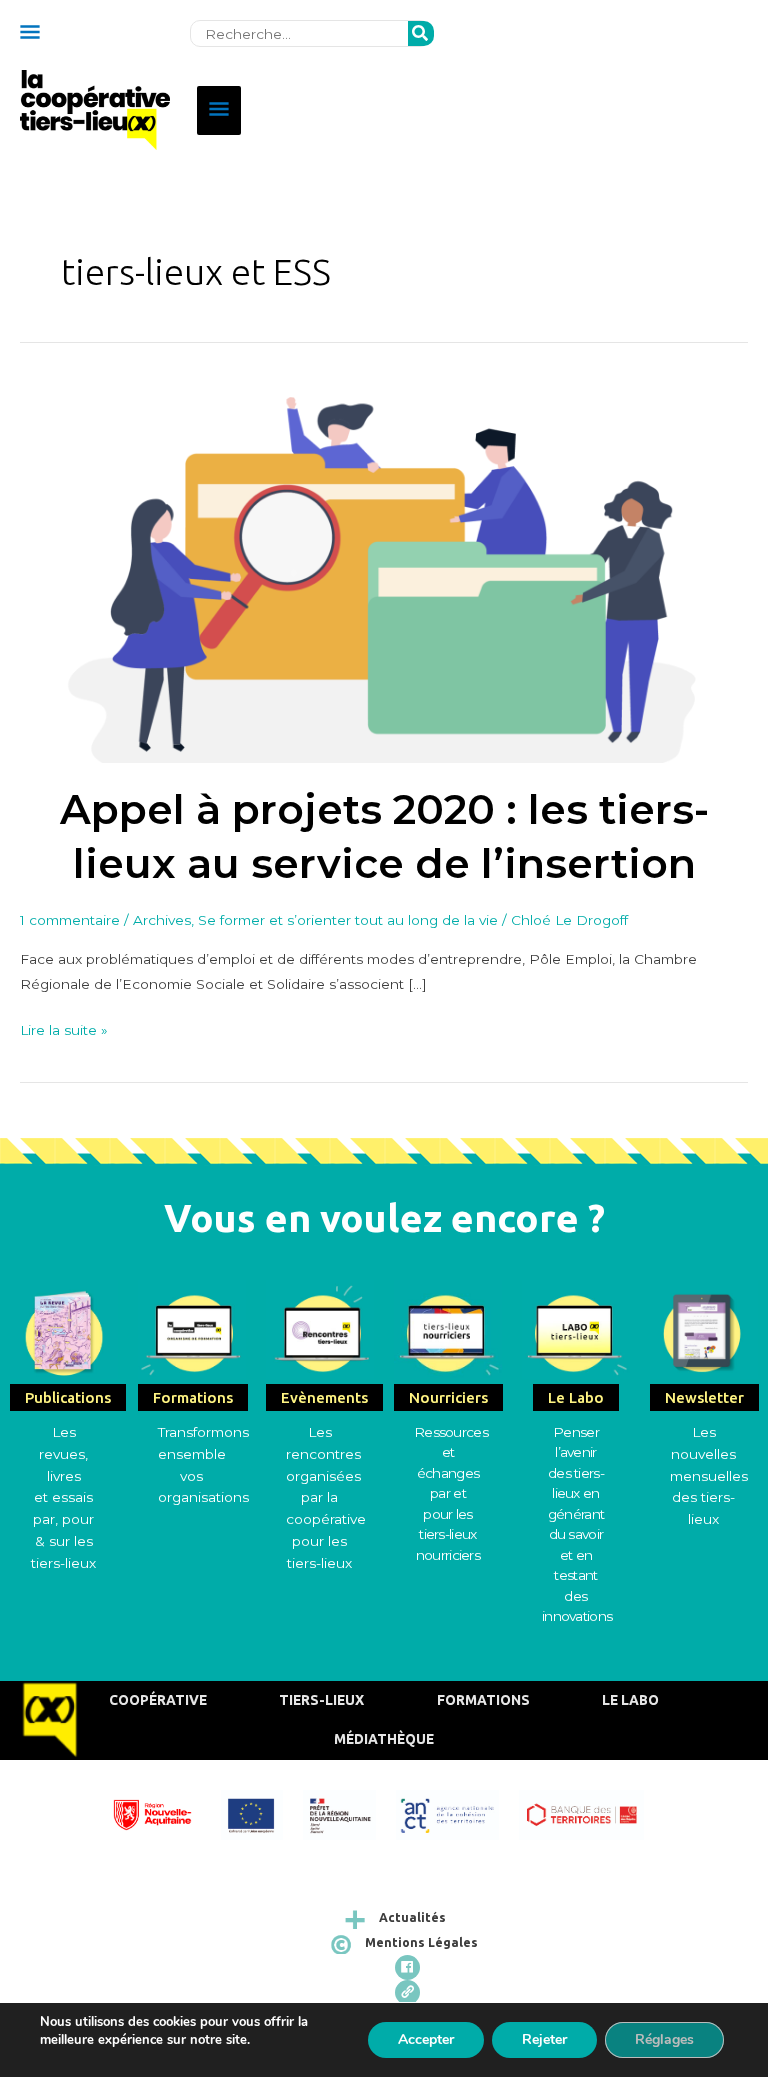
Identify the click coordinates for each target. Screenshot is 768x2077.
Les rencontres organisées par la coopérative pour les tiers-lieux (326, 1497)
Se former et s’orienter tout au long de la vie (348, 920)
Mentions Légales (421, 1942)
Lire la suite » (64, 1028)
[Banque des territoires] (591, 1812)
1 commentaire (70, 920)
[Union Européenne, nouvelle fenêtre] (261, 1812)
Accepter (426, 2039)
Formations (483, 1700)
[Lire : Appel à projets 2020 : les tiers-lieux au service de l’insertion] (384, 568)
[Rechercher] (421, 34)
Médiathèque (384, 1739)
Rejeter (544, 2039)
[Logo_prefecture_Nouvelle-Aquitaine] (349, 1812)
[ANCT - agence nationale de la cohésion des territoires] (458, 1812)
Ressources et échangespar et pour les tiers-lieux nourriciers (451, 1493)
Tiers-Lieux (321, 1700)
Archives (162, 920)
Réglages (664, 2039)
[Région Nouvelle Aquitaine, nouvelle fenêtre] (162, 1812)
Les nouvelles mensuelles (709, 1454)
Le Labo (630, 1700)
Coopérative (158, 1700)
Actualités (412, 1917)
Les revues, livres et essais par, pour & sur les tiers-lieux (63, 1497)
